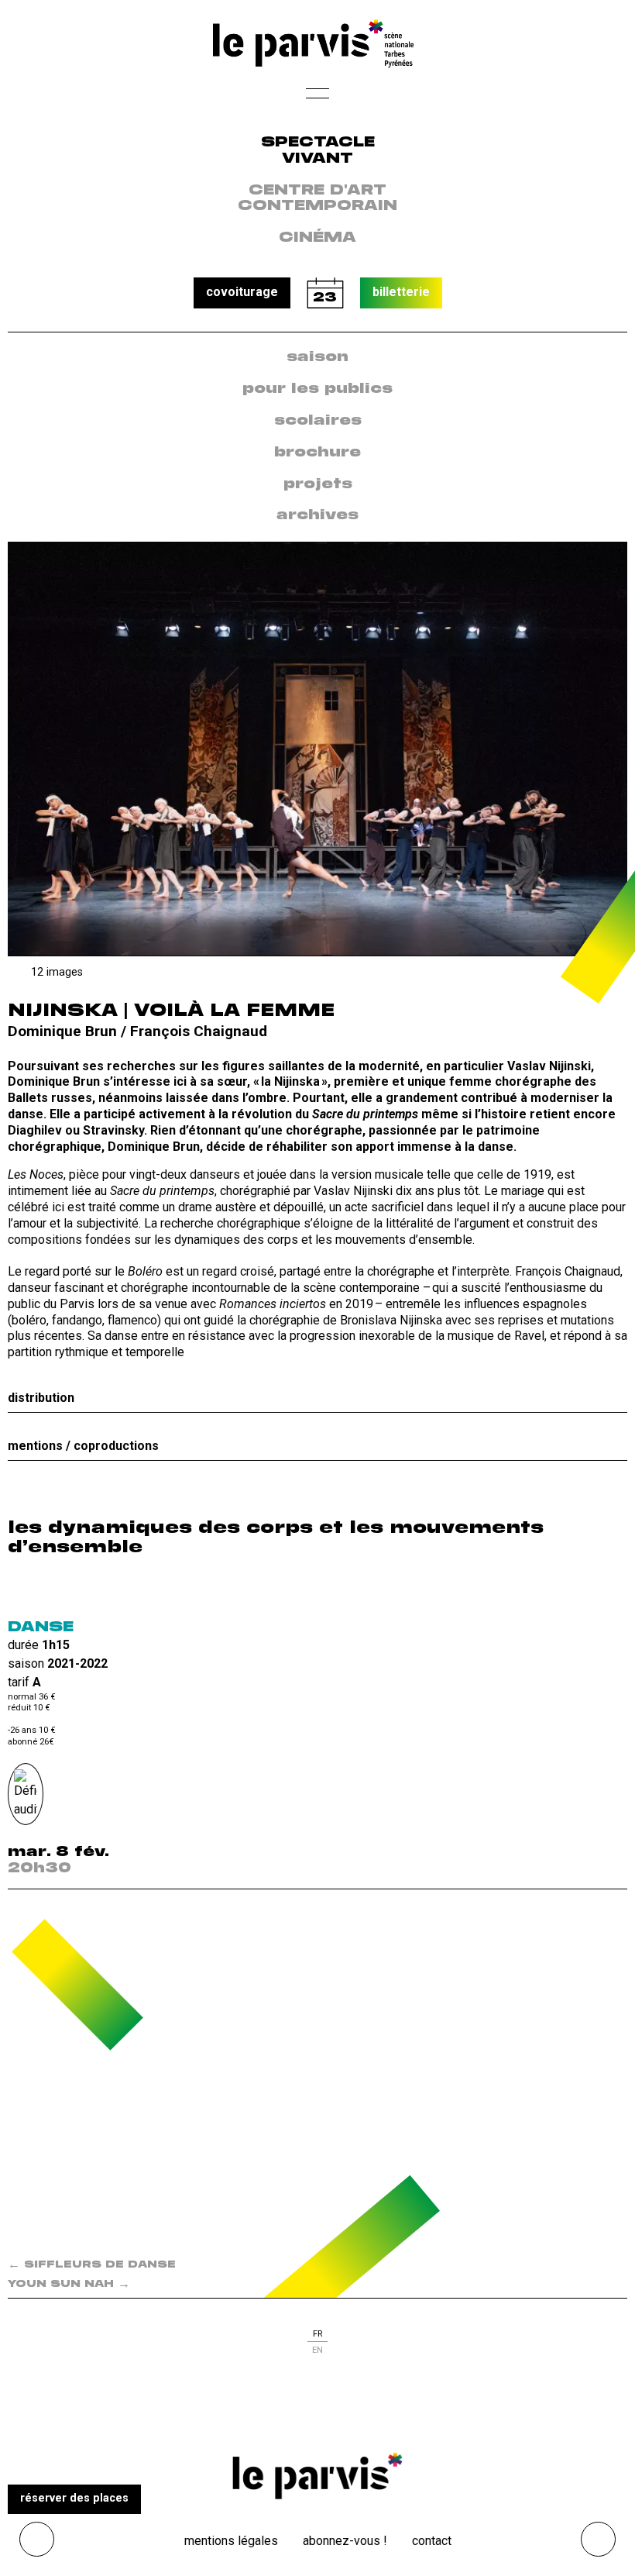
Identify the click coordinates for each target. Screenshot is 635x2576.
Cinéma (317, 238)
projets (318, 484)
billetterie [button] (401, 292)
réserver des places (74, 2498)
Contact (432, 2541)
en (317, 2350)
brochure (317, 453)
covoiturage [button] (242, 292)
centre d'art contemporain (317, 199)
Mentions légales (231, 2541)
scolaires (318, 421)
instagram (317, 2409)
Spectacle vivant (318, 151)
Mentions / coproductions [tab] (83, 1446)
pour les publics (317, 389)
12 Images (57, 972)
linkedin (350, 2409)
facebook (285, 2409)
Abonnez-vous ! (345, 2541)
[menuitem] (317, 358)
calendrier (325, 293)
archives (317, 515)
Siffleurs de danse (92, 2265)
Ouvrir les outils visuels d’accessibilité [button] (37, 2539)
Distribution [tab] (41, 1398)
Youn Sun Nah (69, 2284)
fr (317, 2334)
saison (317, 357)
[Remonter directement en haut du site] (598, 2539)
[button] (317, 98)
